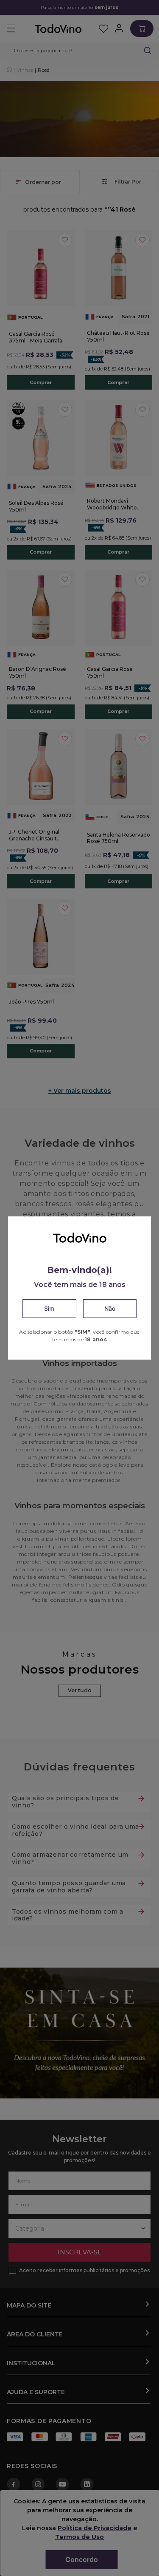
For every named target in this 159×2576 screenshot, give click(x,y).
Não (110, 1308)
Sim (49, 1308)
